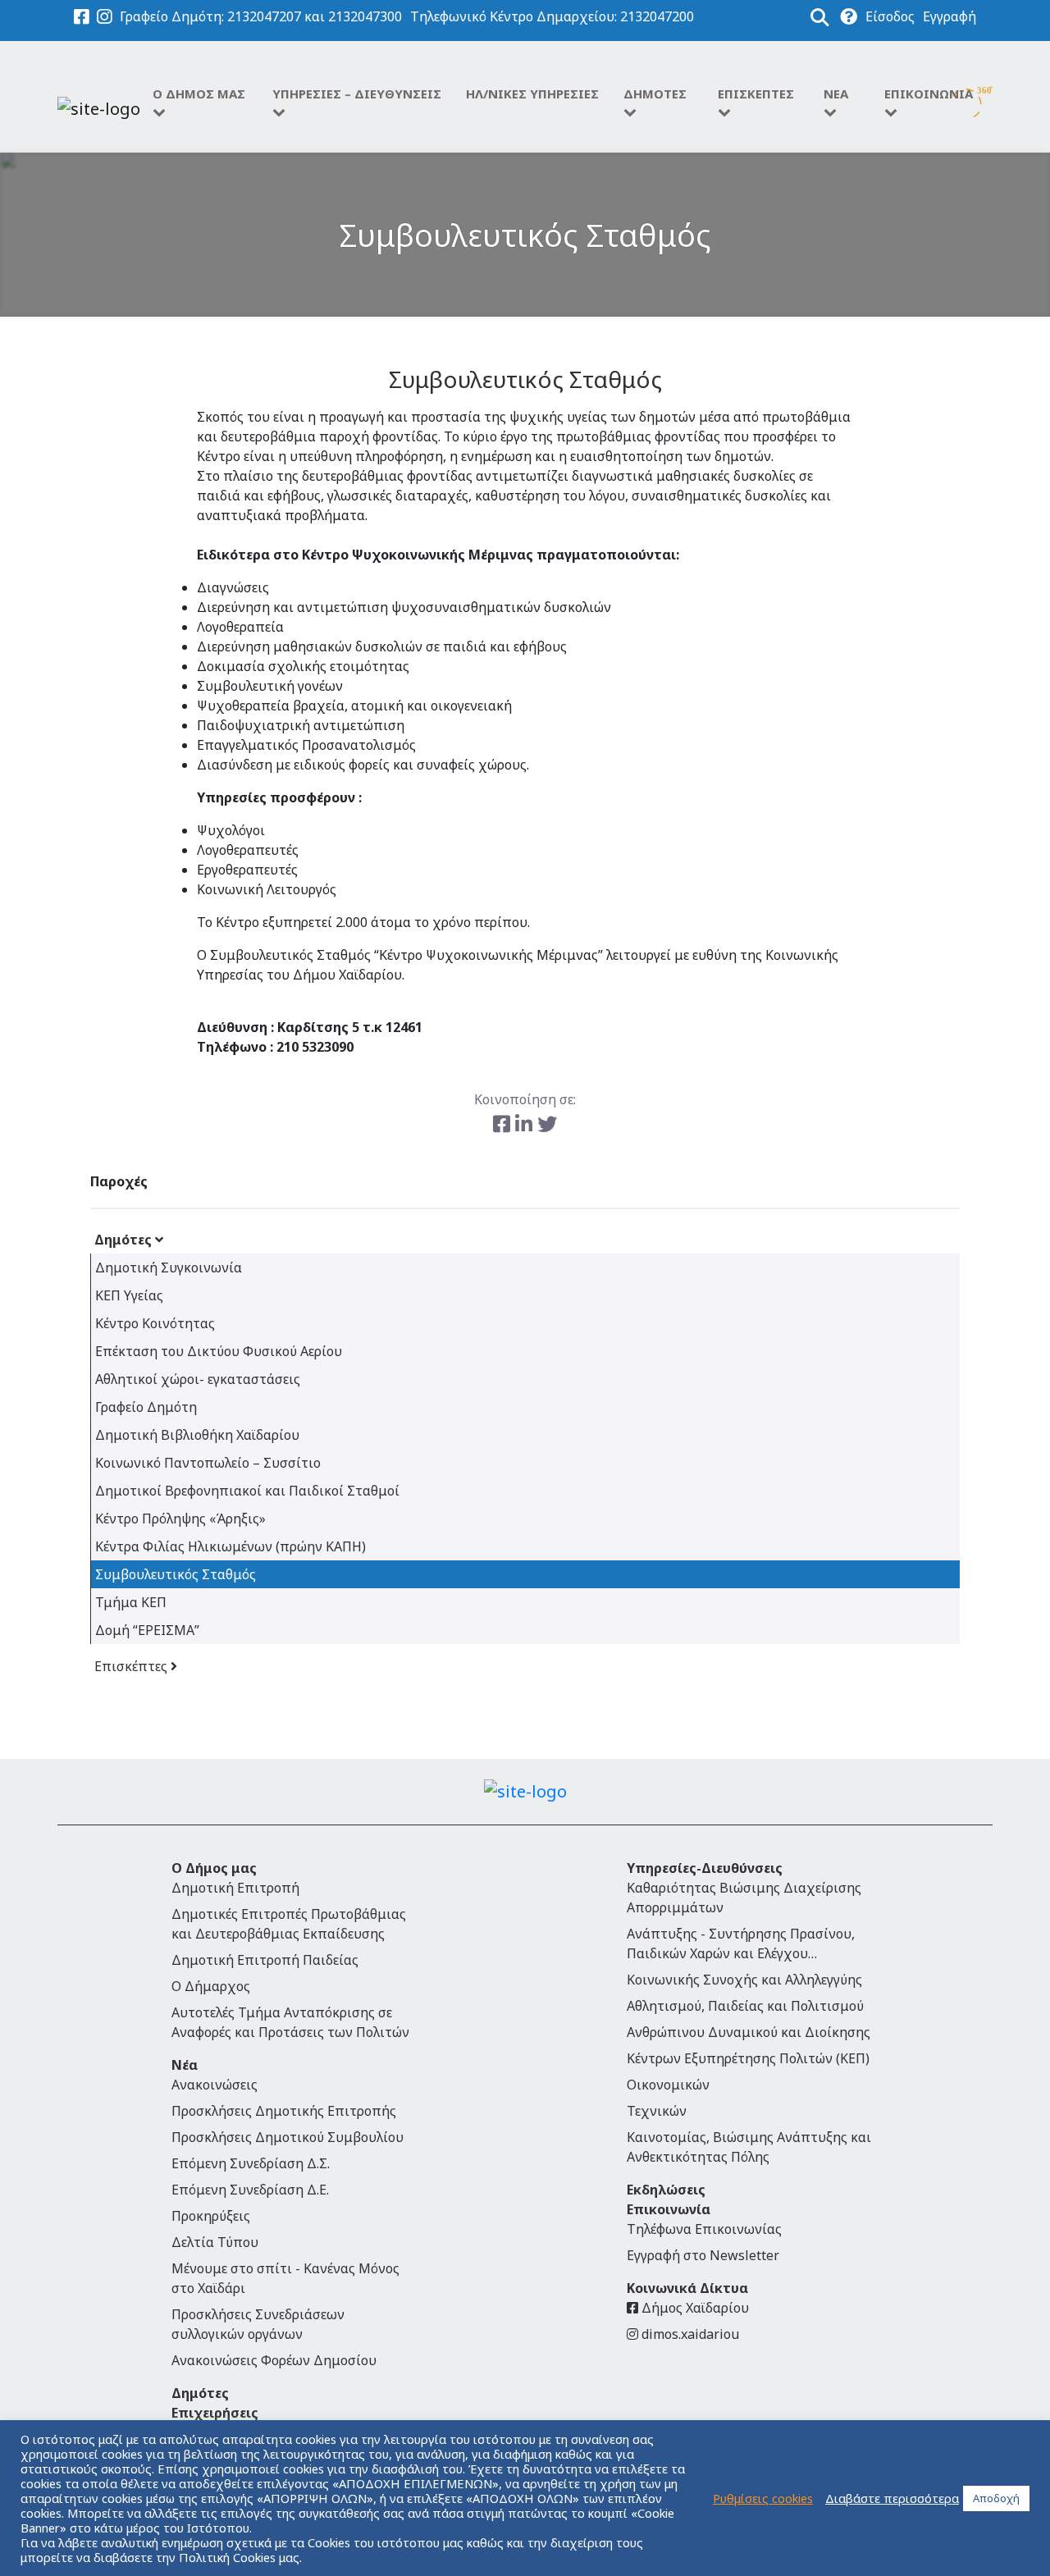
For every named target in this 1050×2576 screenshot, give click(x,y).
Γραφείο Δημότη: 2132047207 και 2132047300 (261, 16)
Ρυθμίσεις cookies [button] (763, 2498)
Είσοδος (890, 16)
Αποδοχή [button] (996, 2498)
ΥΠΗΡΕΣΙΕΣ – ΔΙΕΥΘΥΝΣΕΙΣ (357, 94)
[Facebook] (504, 1124)
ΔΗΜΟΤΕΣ (655, 94)
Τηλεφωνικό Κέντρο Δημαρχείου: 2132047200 (552, 16)
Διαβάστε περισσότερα (892, 2498)
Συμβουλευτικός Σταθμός (525, 235)
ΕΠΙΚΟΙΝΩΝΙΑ (929, 94)
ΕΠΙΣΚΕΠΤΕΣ (756, 94)
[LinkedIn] (526, 1124)
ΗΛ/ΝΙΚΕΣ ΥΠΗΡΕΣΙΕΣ (532, 94)
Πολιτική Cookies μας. (240, 2557)
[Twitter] (547, 1124)
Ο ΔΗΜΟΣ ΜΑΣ (199, 94)
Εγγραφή (950, 16)
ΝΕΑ (836, 94)
